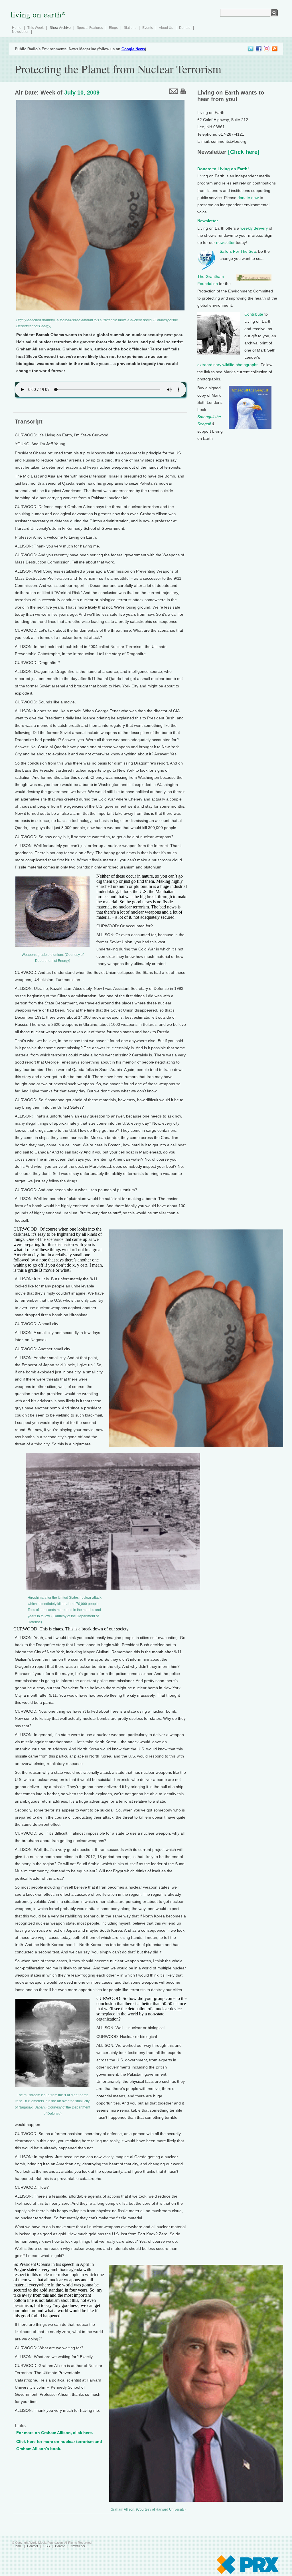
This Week (36, 28)
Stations (130, 28)
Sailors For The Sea (238, 251)
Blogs (113, 28)
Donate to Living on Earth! (223, 169)
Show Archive (60, 28)
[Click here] (243, 152)
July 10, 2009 (82, 93)
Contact (33, 2546)
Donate (185, 28)
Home (17, 28)
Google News (133, 49)
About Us (166, 28)
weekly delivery (254, 228)
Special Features (90, 28)
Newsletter (20, 32)
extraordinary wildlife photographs (228, 365)
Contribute (254, 314)
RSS (46, 2546)
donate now (248, 198)
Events (148, 28)
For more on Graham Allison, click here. (55, 2433)
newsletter (225, 242)
